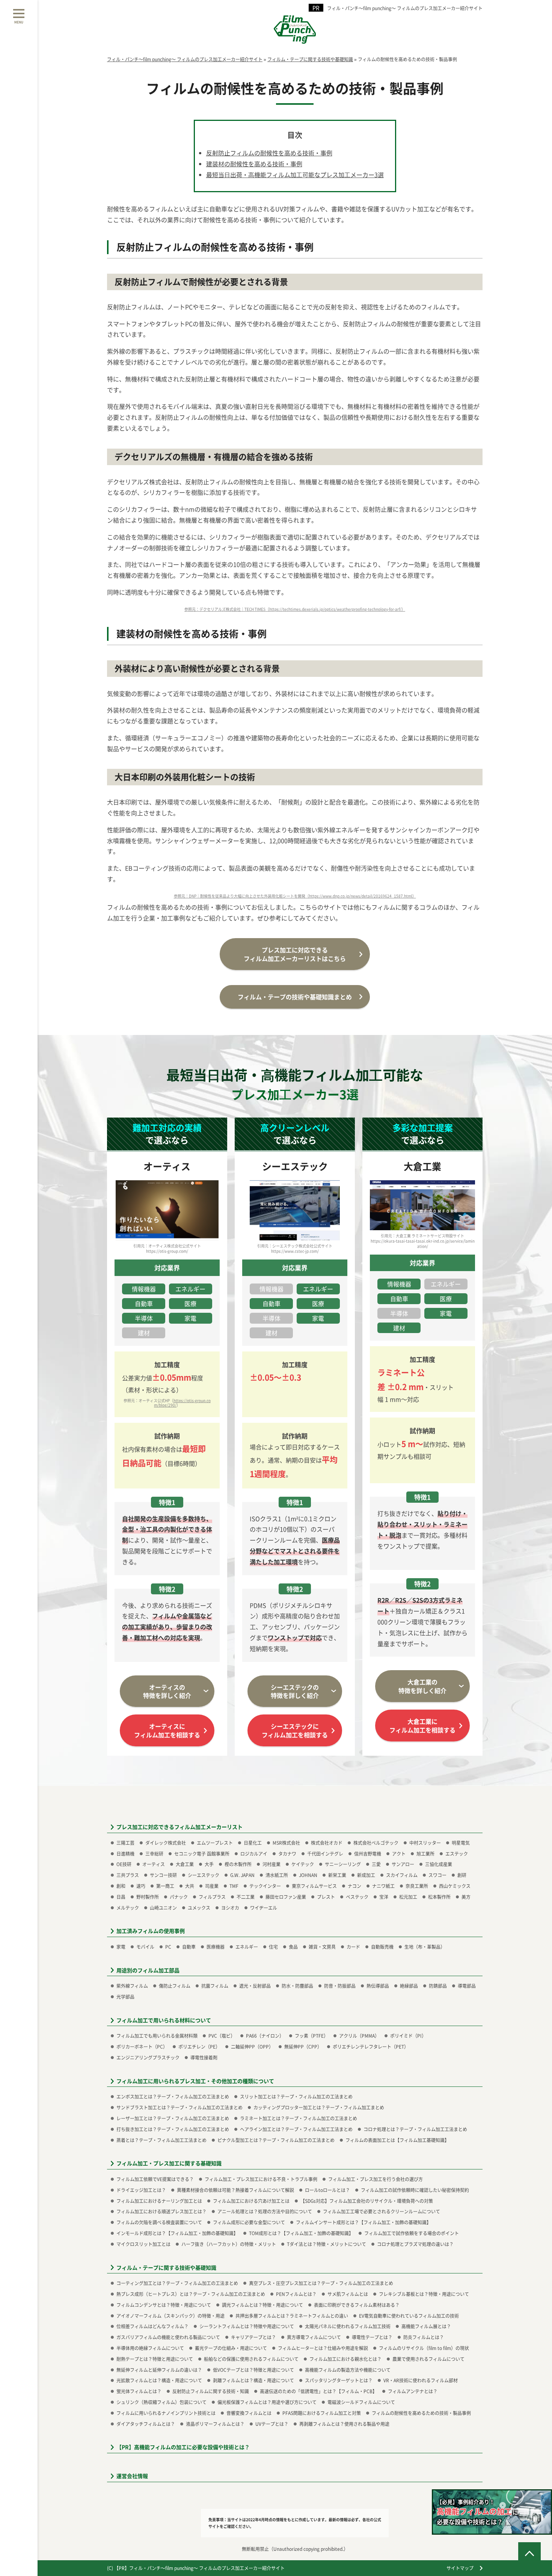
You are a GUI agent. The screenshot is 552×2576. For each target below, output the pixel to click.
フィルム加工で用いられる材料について (164, 2020)
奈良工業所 (417, 1886)
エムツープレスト (215, 1843)
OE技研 (124, 1864)
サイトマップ (460, 2568)
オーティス (154, 1864)
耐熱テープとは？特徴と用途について (155, 2359)
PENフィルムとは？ (296, 2294)
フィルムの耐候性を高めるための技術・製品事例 (421, 2413)
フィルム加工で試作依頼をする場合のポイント (412, 2233)
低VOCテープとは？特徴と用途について (253, 2370)
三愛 (376, 1864)
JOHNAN (308, 1875)
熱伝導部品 (378, 1986)
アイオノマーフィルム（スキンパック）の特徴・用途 (170, 2316)
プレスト (326, 1897)
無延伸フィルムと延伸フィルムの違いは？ (159, 2370)
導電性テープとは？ (372, 2337)
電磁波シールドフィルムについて (361, 2402)
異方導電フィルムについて (314, 2337)
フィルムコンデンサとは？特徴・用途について (164, 2305)
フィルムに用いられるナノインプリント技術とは (166, 2413)
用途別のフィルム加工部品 (148, 1970)
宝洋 (384, 1897)
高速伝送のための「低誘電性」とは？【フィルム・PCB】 (318, 2391)
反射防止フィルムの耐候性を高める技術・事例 (269, 153)
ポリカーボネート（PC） (142, 2046)
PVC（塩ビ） (222, 2036)
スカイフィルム (402, 1875)
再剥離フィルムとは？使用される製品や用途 (344, 2424)
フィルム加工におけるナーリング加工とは (159, 2201)
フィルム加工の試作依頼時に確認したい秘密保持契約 (415, 2190)
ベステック (357, 1897)
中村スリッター (425, 1843)
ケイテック (303, 1864)
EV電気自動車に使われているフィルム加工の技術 (409, 2316)
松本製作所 (439, 1897)
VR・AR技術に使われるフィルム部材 (421, 2380)
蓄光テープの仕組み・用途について (231, 2348)
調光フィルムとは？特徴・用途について (262, 2305)
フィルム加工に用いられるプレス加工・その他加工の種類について (195, 2081)
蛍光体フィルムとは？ (139, 2391)
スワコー (437, 1875)
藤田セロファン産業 (286, 1897)
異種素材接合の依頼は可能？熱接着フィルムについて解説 (235, 2190)
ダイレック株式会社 (166, 1843)
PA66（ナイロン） (265, 2036)
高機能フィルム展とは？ (426, 2326)
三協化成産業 (439, 1864)
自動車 (189, 1947)
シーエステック (204, 1875)
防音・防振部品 (340, 1986)
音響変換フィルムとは (249, 2413)
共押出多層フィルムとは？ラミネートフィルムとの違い (292, 2316)
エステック (457, 1854)
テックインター (265, 1886)
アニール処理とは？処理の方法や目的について (265, 2211)
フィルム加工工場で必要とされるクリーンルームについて (382, 2211)
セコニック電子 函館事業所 (202, 1854)
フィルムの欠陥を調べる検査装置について (159, 2222)
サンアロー (403, 1864)
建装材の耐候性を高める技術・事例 (254, 164)
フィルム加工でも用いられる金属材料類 (157, 2036)
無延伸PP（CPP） (303, 2046)
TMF (234, 1886)
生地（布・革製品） (425, 1947)
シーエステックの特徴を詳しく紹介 (295, 1691)
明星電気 (461, 1843)
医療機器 (216, 1947)
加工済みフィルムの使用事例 (151, 1931)
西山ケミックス (455, 1886)
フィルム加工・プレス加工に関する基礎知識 (169, 2163)
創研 (462, 1875)
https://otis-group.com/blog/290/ (182, 1403)
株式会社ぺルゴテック (376, 1843)
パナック (179, 1897)
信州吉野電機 (368, 1854)
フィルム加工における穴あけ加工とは (251, 2201)
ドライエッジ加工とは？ (141, 2190)
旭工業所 (425, 1854)
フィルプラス (212, 1897)
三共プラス (128, 1875)
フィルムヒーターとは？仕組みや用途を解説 (323, 2348)
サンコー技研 (163, 1875)
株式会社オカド (327, 1843)
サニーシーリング (343, 1864)
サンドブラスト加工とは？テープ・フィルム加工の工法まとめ (179, 2107)
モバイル (145, 1947)
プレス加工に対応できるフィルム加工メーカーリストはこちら (295, 954)
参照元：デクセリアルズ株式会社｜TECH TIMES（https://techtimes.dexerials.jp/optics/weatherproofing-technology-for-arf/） (295, 609)
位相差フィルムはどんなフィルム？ (152, 2326)
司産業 (212, 1886)
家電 (121, 1947)
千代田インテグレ (325, 1854)
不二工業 (246, 1897)
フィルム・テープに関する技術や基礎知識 (166, 2268)
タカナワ (287, 1854)
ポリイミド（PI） (408, 2036)
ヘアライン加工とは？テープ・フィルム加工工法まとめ (296, 2129)
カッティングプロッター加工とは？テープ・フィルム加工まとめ (319, 2107)
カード (353, 1947)
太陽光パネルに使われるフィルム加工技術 (348, 2326)
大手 (209, 1864)
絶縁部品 (409, 1986)
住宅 (273, 1947)
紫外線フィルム (132, 1986)
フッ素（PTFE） (311, 2036)
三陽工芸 (125, 1843)
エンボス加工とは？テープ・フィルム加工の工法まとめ (173, 2096)
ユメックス (199, 1908)
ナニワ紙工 (383, 1886)
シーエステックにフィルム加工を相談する (295, 1730)
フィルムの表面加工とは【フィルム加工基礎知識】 (397, 2140)
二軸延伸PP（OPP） (252, 2046)
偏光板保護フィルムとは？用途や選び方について (267, 2402)
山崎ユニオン (163, 1908)
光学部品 (125, 1997)
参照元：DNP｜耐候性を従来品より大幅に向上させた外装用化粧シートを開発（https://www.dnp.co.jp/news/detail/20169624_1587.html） (295, 896)
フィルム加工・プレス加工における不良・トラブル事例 (261, 2179)
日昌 (121, 1897)
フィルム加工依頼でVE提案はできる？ (155, 2179)
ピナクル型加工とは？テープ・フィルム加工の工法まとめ (276, 2140)
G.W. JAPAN (242, 1875)
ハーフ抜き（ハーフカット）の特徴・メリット (229, 2244)
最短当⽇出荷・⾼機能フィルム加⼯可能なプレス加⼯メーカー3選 (295, 175)
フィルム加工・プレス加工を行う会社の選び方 (376, 2179)
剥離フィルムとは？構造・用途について (253, 2380)
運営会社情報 (132, 2476)
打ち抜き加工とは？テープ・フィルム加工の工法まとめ (173, 2129)
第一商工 (165, 1886)
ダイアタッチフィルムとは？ (146, 2424)
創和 (121, 1886)
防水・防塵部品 (297, 1986)
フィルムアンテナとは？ (413, 2391)
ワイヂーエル (264, 1908)
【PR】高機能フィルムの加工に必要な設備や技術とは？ (183, 2447)
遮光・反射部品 (255, 1986)
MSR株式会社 (286, 1843)
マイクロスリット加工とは (143, 2244)
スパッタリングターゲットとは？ (339, 2380)
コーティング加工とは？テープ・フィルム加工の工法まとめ (177, 2283)
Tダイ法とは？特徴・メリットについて (327, 2244)
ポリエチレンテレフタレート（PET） (371, 2046)
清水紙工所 (277, 1875)
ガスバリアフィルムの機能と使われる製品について (168, 2337)
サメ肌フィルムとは (348, 2294)
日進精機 (125, 1854)
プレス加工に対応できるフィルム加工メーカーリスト (179, 1827)
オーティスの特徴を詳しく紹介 (167, 1691)
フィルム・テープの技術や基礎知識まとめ (295, 997)
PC (168, 1947)
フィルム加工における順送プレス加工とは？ (161, 2211)
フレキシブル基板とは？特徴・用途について (424, 2294)
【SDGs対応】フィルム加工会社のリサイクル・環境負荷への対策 (367, 2201)
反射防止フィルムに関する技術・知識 (211, 2391)
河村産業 (271, 1864)
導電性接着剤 (204, 2057)
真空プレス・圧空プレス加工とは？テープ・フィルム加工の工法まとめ (321, 2283)
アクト (399, 1854)
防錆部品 (438, 1986)
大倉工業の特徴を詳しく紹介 (422, 1686)
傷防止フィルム (175, 1986)
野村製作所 (148, 1897)
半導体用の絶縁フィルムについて (150, 2348)
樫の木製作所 (238, 1864)
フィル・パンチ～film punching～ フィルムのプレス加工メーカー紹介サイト (405, 8)
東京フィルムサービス (314, 1886)
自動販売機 (382, 1947)
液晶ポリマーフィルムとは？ (215, 2424)
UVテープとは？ (272, 2424)
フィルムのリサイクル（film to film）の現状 (424, 2348)
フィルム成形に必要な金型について (249, 2222)
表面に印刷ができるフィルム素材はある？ (357, 2305)
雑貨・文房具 (322, 1947)
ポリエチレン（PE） (199, 2046)
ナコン (354, 1886)
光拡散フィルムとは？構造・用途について (159, 2380)
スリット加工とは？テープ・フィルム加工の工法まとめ (296, 2096)
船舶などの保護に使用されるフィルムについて (251, 2359)
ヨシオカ (230, 1908)
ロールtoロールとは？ (327, 2190)
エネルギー (247, 1947)
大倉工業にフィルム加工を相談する (422, 1725)
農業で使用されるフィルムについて (428, 2359)
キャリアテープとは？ (253, 2337)
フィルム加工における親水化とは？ (345, 2359)
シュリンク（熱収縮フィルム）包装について (161, 2402)
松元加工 (408, 1897)
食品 (293, 1947)
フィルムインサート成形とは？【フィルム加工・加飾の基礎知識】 (363, 2222)
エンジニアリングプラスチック (148, 2057)
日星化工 (253, 1843)
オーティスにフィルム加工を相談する (167, 1730)
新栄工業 (337, 1875)
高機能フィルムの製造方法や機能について (348, 2370)
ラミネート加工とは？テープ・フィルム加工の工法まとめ (299, 2118)
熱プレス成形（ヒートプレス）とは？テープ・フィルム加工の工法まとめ (191, 2294)
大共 (190, 1886)
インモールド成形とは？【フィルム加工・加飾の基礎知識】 (177, 2233)
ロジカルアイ (254, 1854)
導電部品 (467, 1986)
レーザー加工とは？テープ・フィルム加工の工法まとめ (173, 2118)
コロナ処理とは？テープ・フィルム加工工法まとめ (415, 2129)
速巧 (141, 1886)
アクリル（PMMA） (359, 2036)
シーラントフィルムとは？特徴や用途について (247, 2326)
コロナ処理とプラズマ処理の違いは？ (415, 2244)
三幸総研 (154, 1854)
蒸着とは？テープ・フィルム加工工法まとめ (161, 2140)
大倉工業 (185, 1864)
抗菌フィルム (215, 1986)
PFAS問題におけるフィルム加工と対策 (322, 2413)
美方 (466, 1897)
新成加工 (366, 1875)
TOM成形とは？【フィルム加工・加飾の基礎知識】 (301, 2233)
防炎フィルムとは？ (424, 2337)
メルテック (128, 1908)
